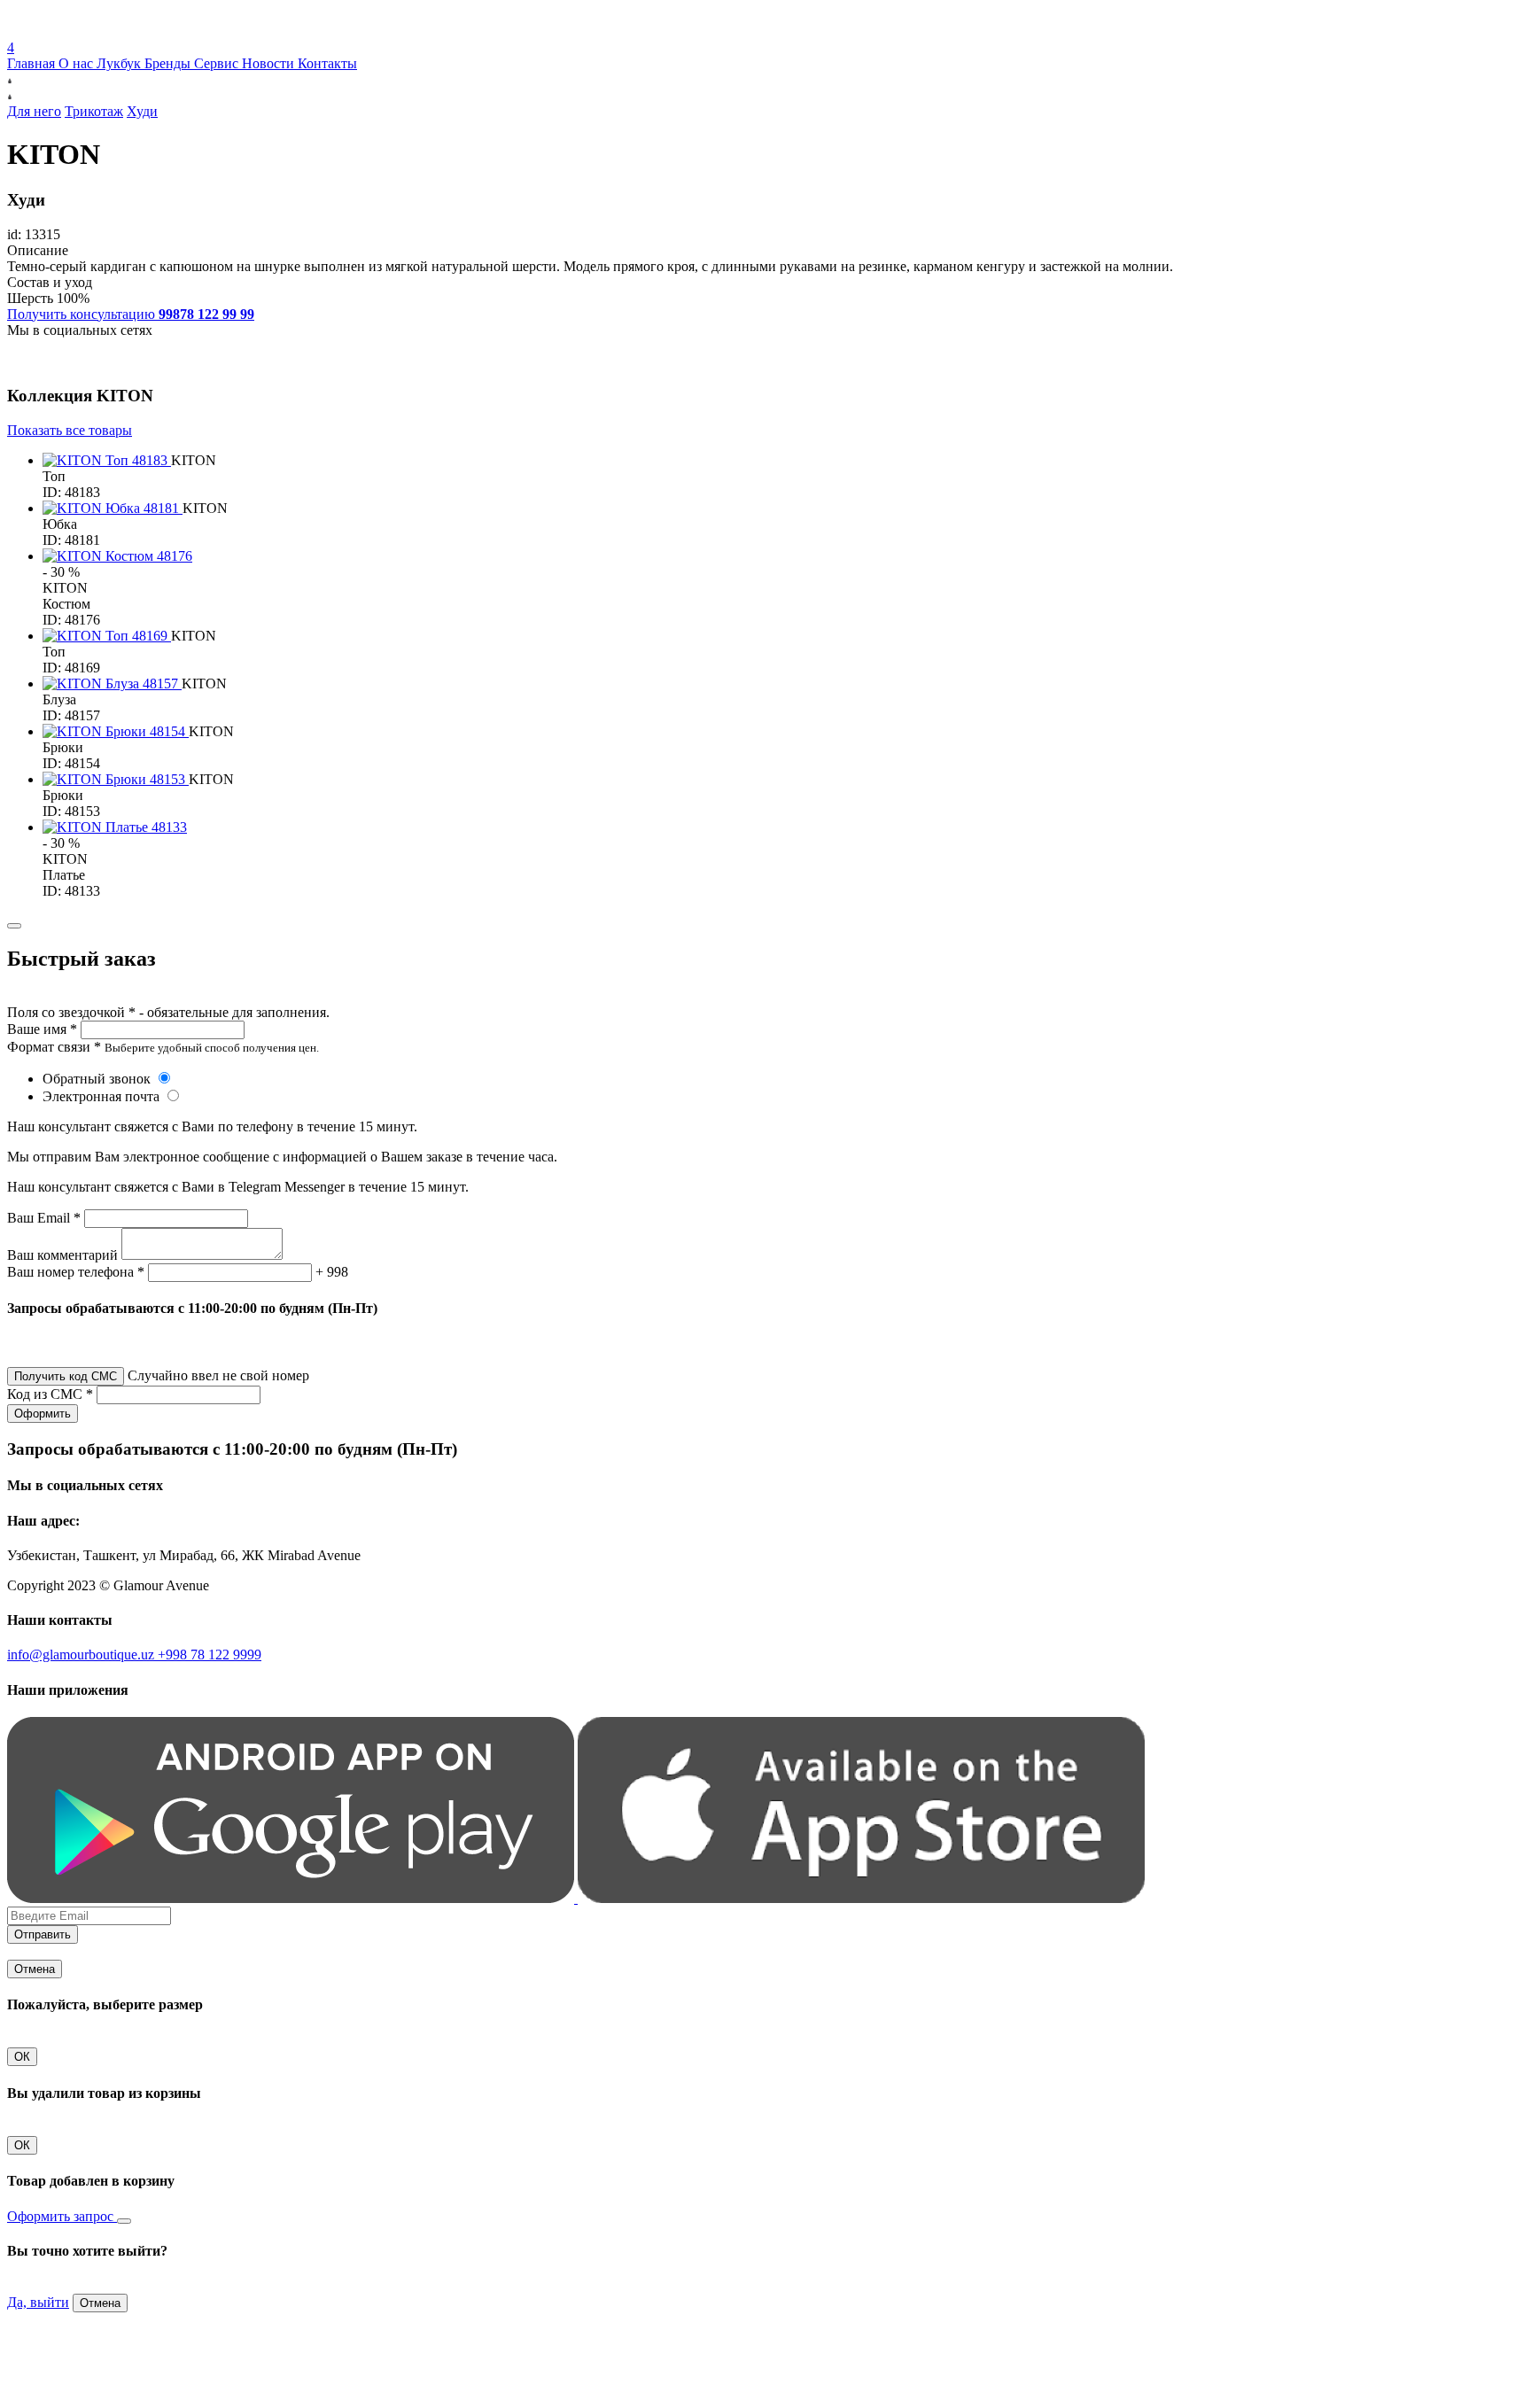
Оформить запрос (62, 2216)
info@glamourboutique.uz (82, 1655)
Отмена (35, 1969)
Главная (33, 63)
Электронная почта (103, 1096)
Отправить (43, 1934)
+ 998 (332, 1272)
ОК (22, 2057)
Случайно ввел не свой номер (218, 1375)
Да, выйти (38, 2302)
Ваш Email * (44, 1218)
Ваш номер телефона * (76, 1272)
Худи (142, 111)
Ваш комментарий (62, 1255)
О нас (78, 63)
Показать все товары (70, 430)
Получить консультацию (131, 314)
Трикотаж (94, 111)
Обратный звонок (98, 1079)
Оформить (43, 1414)
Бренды (169, 63)
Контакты (327, 63)
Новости (270, 63)
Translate (139, 31)
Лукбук (120, 63)
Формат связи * (54, 1047)
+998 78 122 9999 (210, 1655)
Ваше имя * (42, 1029)
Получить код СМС (66, 1376)
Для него (34, 111)
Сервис (218, 63)
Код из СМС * (50, 1394)
